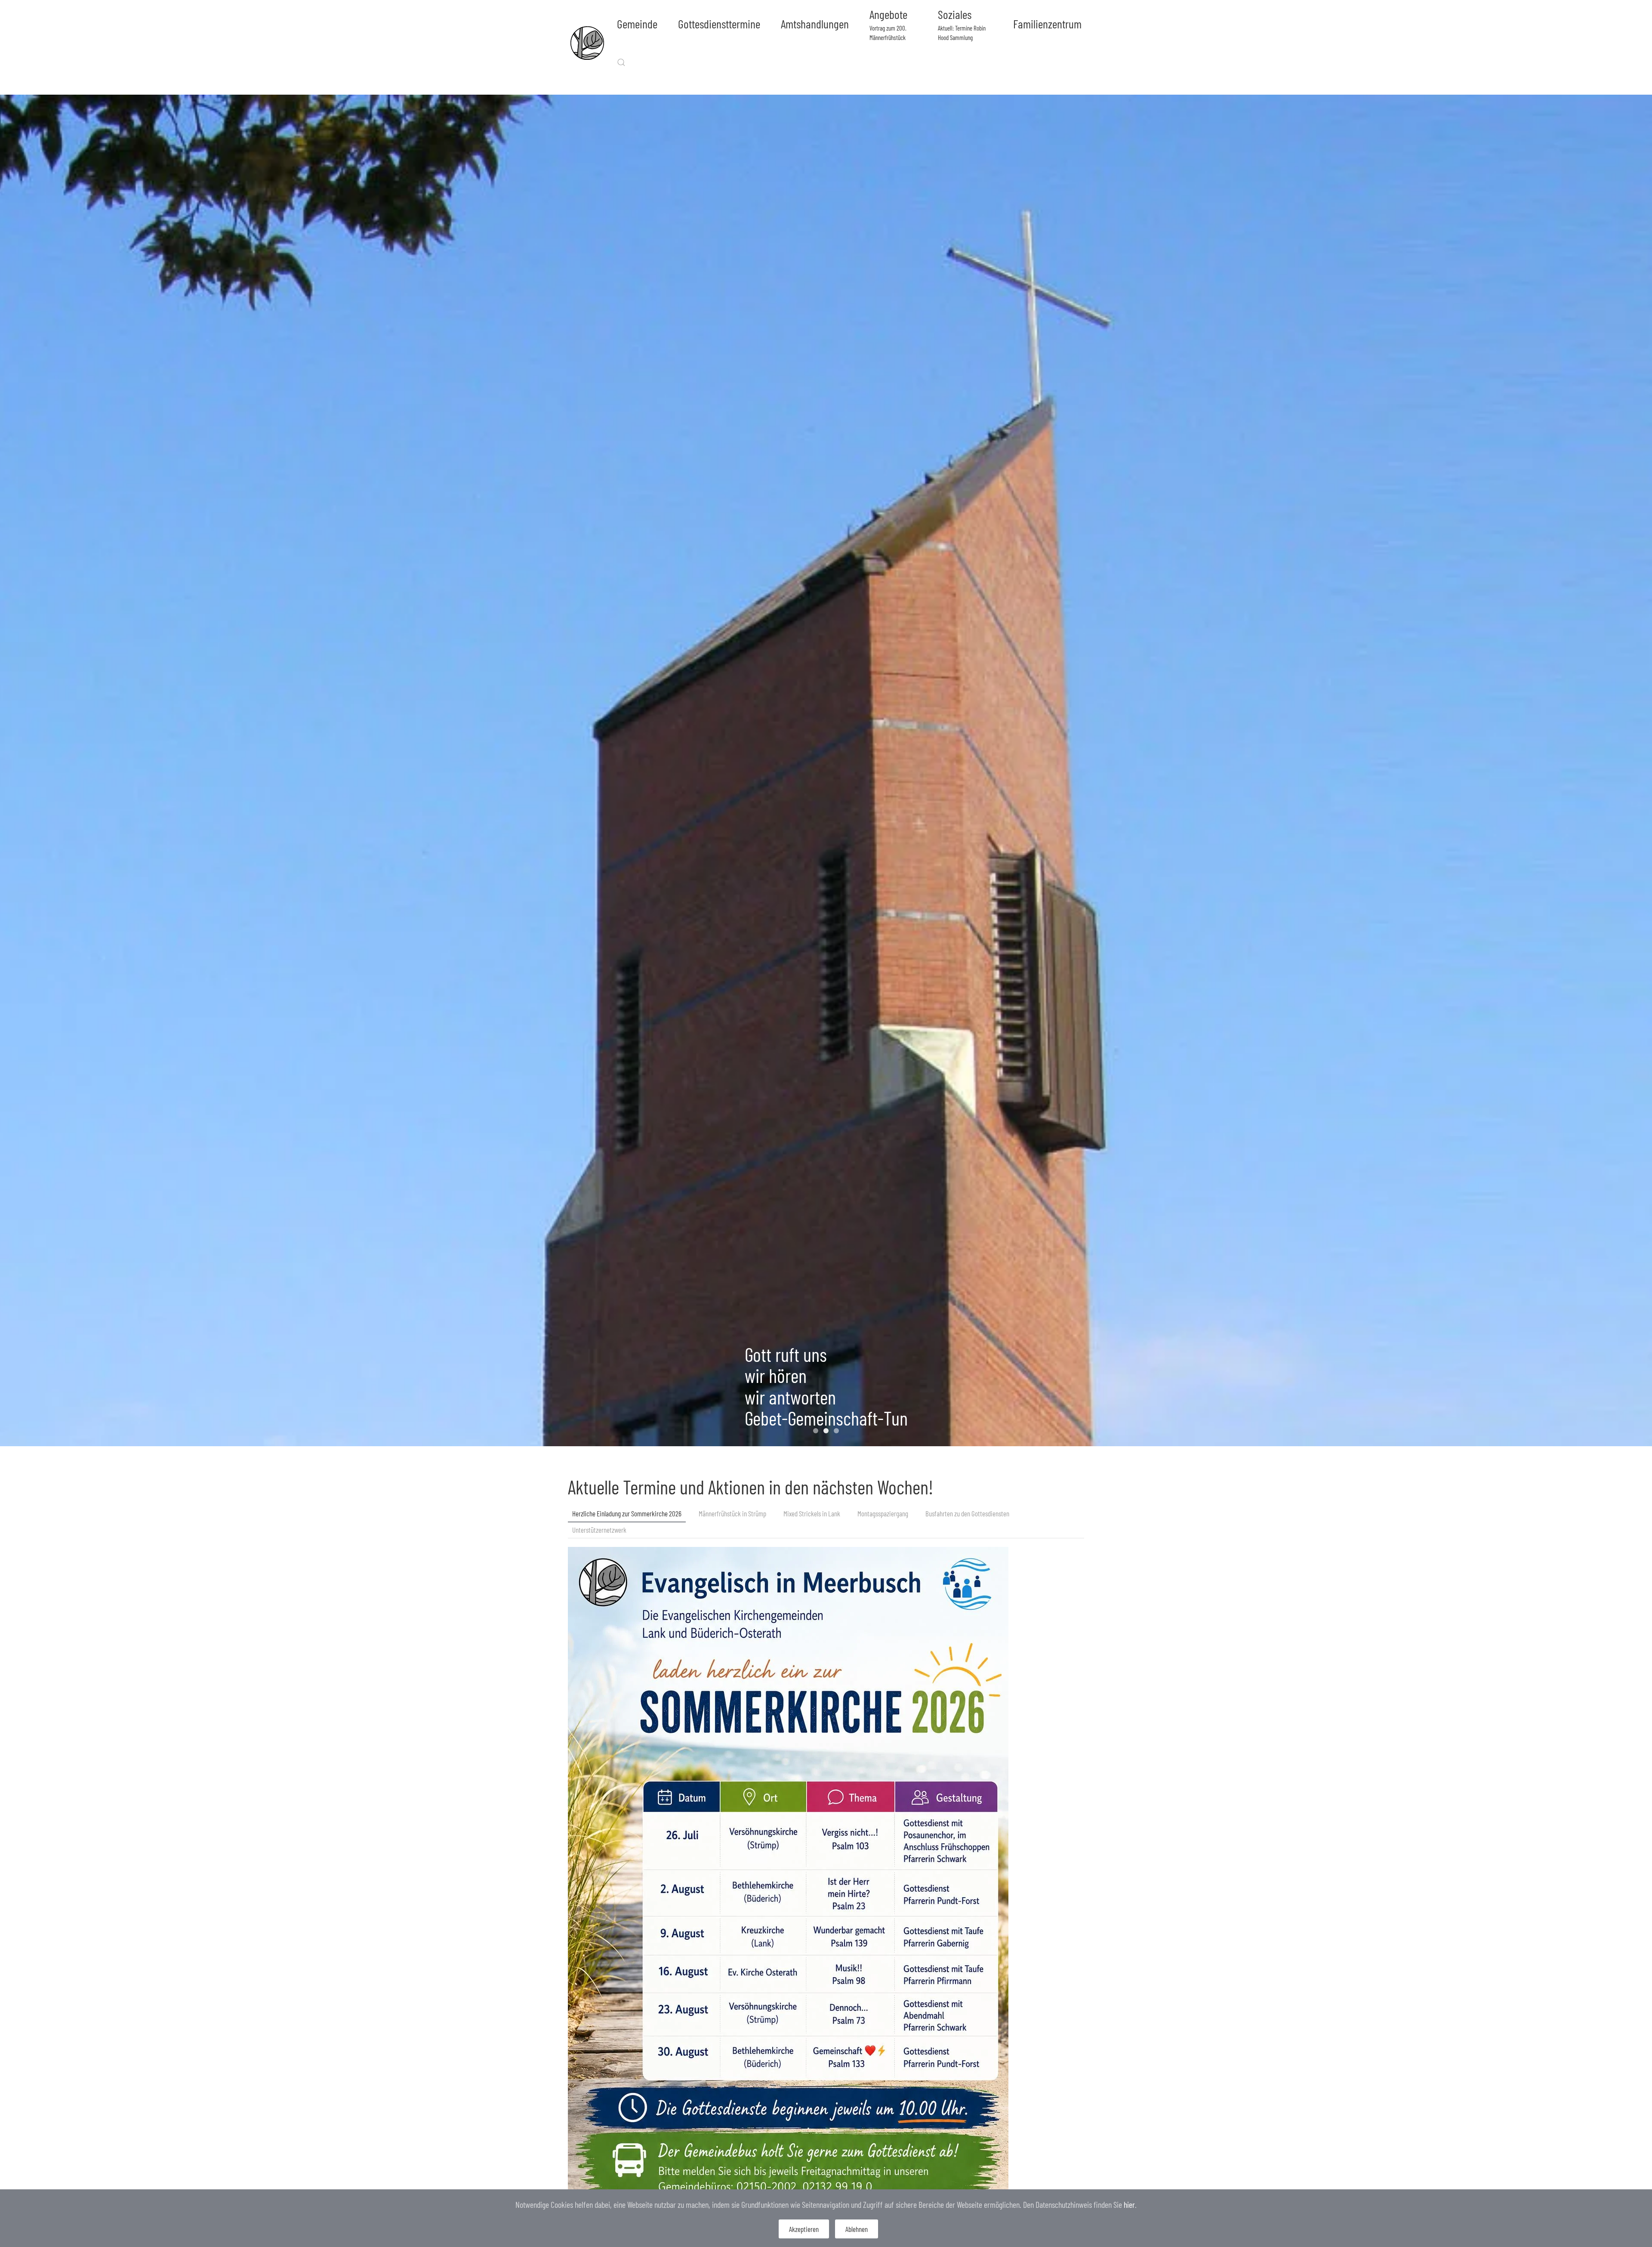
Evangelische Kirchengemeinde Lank (818, 1432)
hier (1129, 2204)
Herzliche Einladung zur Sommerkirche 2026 (627, 1513)
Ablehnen (857, 2229)
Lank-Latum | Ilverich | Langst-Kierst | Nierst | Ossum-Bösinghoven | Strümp (838, 1432)
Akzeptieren (804, 2229)
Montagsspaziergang (883, 1513)
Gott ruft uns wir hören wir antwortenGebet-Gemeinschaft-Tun (826, 1432)
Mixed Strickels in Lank (812, 1513)
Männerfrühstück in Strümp (732, 1513)
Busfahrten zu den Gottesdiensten (967, 1513)
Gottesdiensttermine (719, 24)
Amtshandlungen (815, 24)
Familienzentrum (1047, 24)
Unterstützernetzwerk (599, 1530)
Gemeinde (637, 24)
